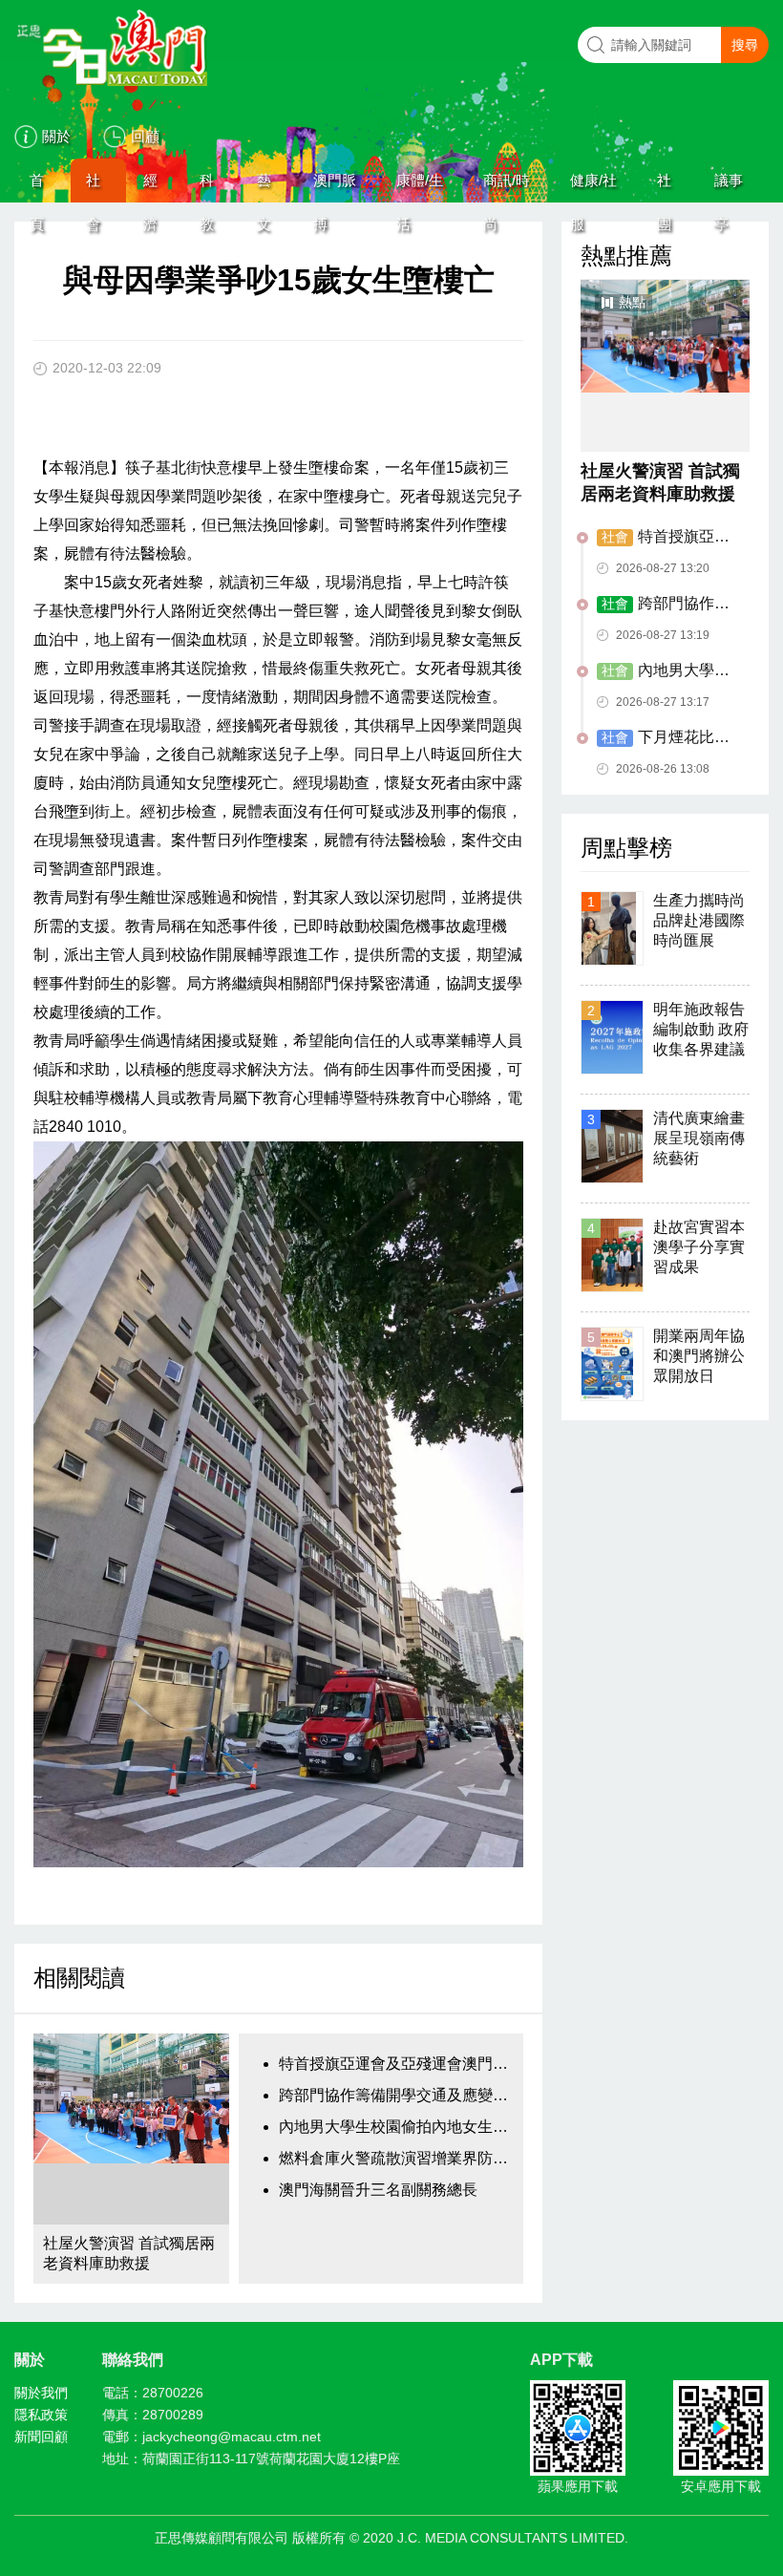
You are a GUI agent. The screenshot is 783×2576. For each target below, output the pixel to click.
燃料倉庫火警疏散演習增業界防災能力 (396, 2158)
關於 (56, 136)
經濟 (150, 187)
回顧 (145, 136)
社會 (93, 187)
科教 (207, 187)
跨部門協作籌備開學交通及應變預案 (396, 2095)
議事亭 (729, 187)
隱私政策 (41, 2415)
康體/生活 (420, 187)
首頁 (37, 187)
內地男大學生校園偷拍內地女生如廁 (396, 2127)
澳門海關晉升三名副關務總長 (378, 2190)
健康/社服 (593, 187)
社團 (664, 187)
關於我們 (41, 2393)
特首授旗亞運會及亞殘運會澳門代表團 (396, 2064)
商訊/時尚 (507, 187)
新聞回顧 (41, 2437)
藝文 (264, 187)
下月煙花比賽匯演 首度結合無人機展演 (667, 738)
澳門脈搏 (335, 187)
